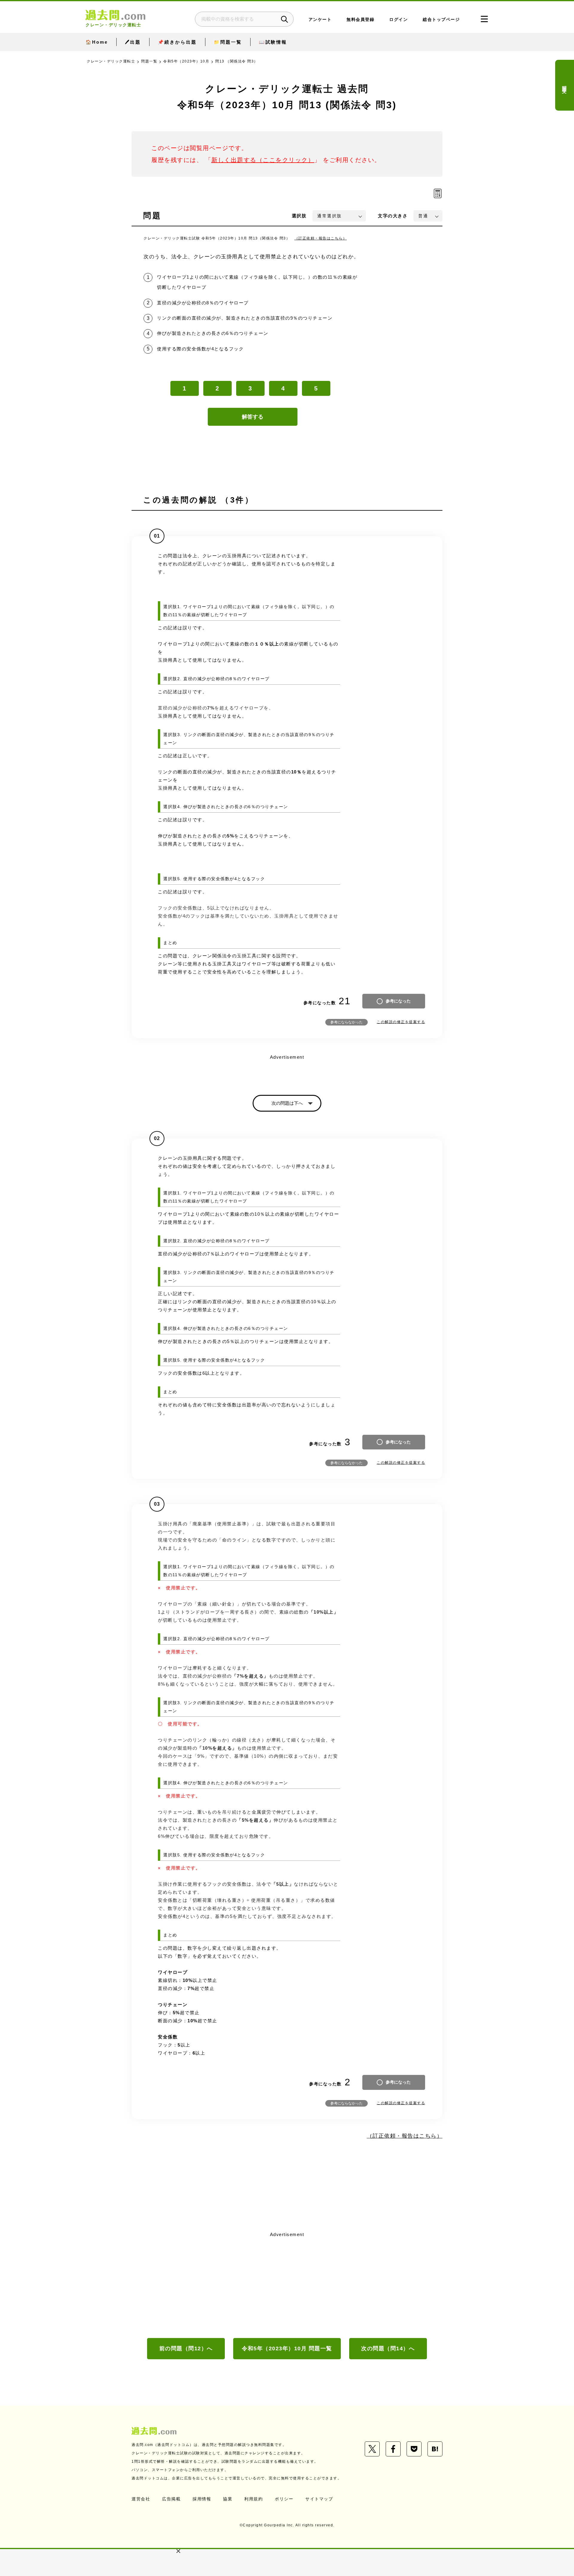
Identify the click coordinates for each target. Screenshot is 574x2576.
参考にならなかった (346, 1022)
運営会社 (141, 2499)
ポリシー (284, 2499)
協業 (228, 2499)
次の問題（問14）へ (388, 2348)
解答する (253, 417)
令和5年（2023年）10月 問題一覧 (287, 2348)
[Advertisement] (287, 2284)
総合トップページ (441, 20)
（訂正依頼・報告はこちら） (321, 238)
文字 (393, 216)
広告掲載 (171, 2499)
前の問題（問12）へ (186, 2348)
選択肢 (299, 216)
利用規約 (254, 2499)
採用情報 (202, 2499)
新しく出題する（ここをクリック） (263, 160)
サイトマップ (319, 2499)
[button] (178, 2551)
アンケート (320, 20)
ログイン (399, 20)
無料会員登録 (360, 20)
